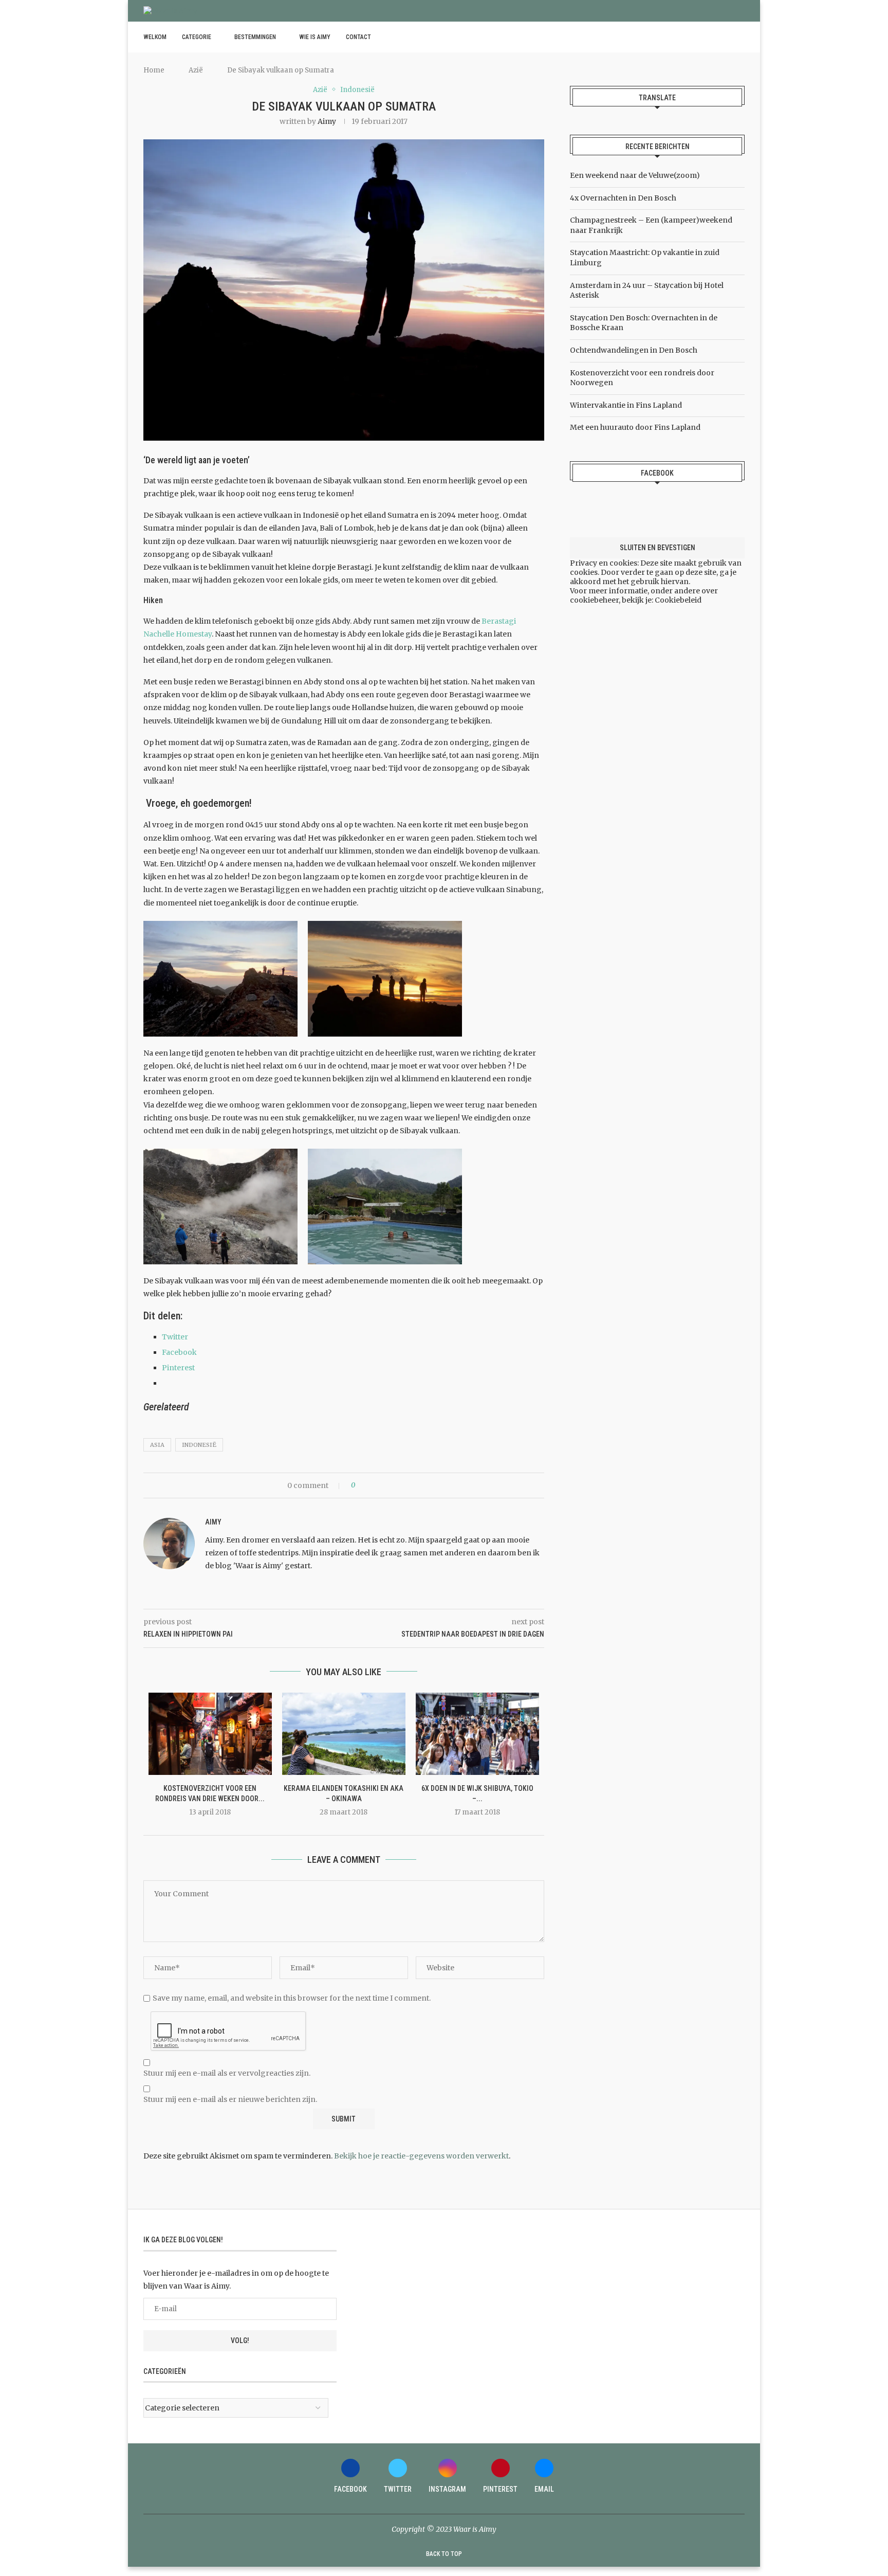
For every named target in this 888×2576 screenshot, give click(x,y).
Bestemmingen (255, 37)
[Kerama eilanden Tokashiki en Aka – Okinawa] (344, 1734)
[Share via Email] (401, 1485)
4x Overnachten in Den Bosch (623, 198)
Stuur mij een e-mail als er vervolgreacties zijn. (227, 2073)
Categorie (197, 37)
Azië (196, 70)
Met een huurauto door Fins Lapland (635, 427)
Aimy (327, 121)
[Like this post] (360, 1485)
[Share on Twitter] (382, 1485)
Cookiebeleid (678, 600)
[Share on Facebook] (372, 1485)
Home (154, 70)
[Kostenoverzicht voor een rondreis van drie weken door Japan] (210, 1734)
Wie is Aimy (315, 37)
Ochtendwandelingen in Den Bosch (634, 350)
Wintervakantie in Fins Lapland (626, 405)
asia (157, 1445)
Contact (358, 37)
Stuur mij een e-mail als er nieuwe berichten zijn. (230, 2099)
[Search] (739, 37)
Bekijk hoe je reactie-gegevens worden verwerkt (421, 2156)
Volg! (240, 2341)
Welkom (155, 37)
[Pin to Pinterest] (391, 1485)
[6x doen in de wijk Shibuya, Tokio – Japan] (477, 1734)
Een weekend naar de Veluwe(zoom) (635, 175)
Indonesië (199, 1445)
